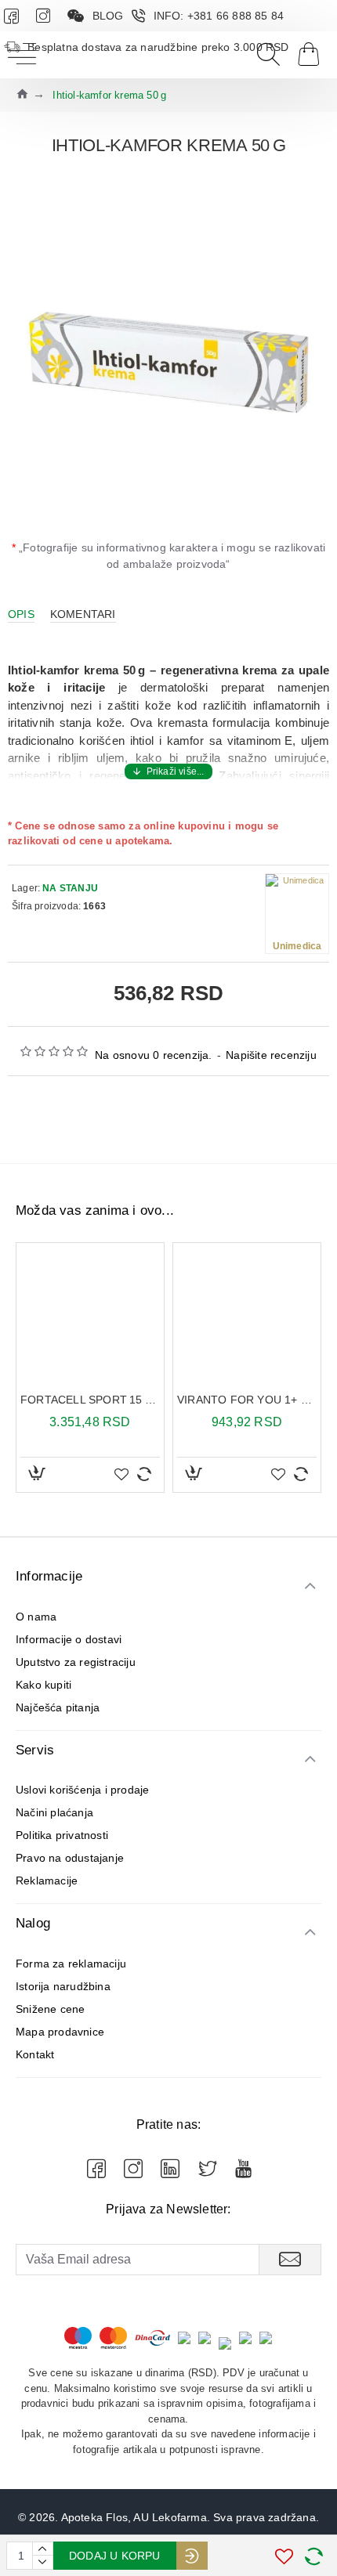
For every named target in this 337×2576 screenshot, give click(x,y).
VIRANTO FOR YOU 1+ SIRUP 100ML (247, 1400)
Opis (21, 614)
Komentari (83, 614)
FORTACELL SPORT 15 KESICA (90, 1400)
